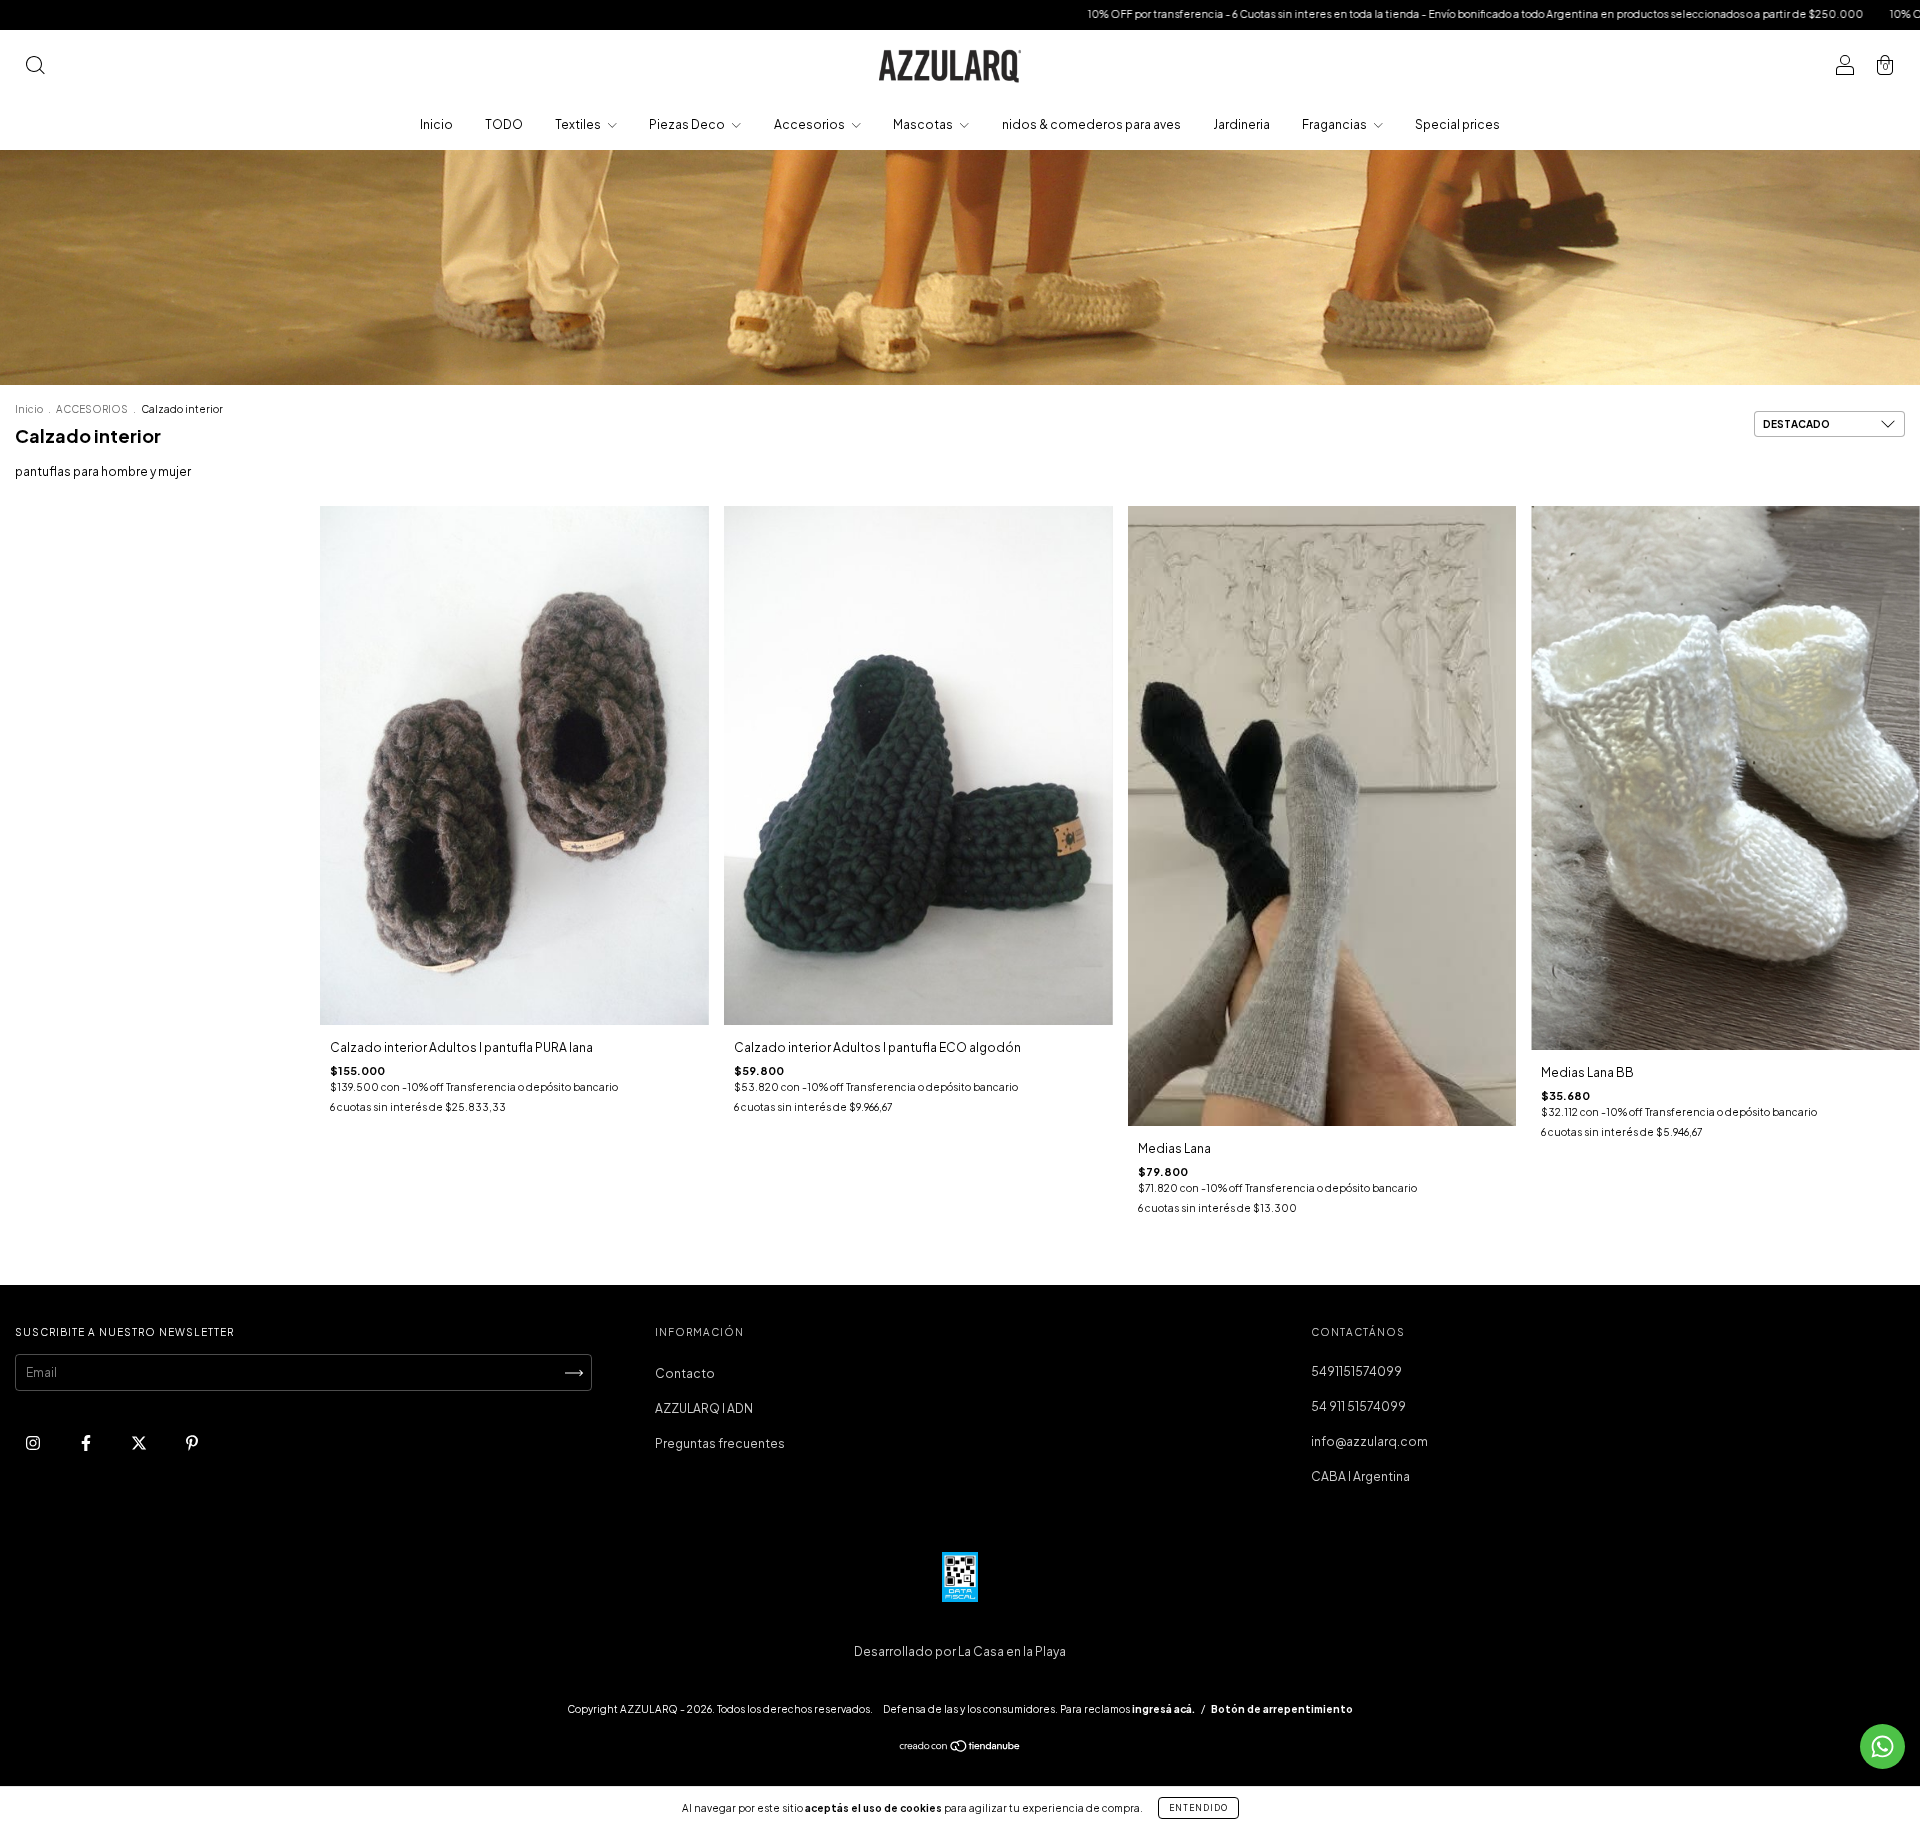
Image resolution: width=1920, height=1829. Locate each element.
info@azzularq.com (1369, 1441)
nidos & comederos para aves (1091, 124)
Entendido (1198, 1808)
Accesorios (810, 124)
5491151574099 (1356, 1371)
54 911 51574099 (1358, 1406)
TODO (504, 124)
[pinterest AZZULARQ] (192, 1443)
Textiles (579, 124)
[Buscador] (35, 67)
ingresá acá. (1163, 1709)
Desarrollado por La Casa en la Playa (960, 1651)
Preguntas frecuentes (720, 1443)
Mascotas (924, 124)
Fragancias (1335, 124)
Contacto (685, 1373)
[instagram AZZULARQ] (34, 1443)
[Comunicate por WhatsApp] (1882, 1746)
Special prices (1457, 124)
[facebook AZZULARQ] (87, 1443)
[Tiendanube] (960, 1748)
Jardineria (1241, 124)
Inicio (436, 124)
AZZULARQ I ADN (704, 1408)
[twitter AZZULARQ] (140, 1443)
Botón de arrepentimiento (1282, 1709)
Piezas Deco (688, 124)
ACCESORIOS (92, 409)
